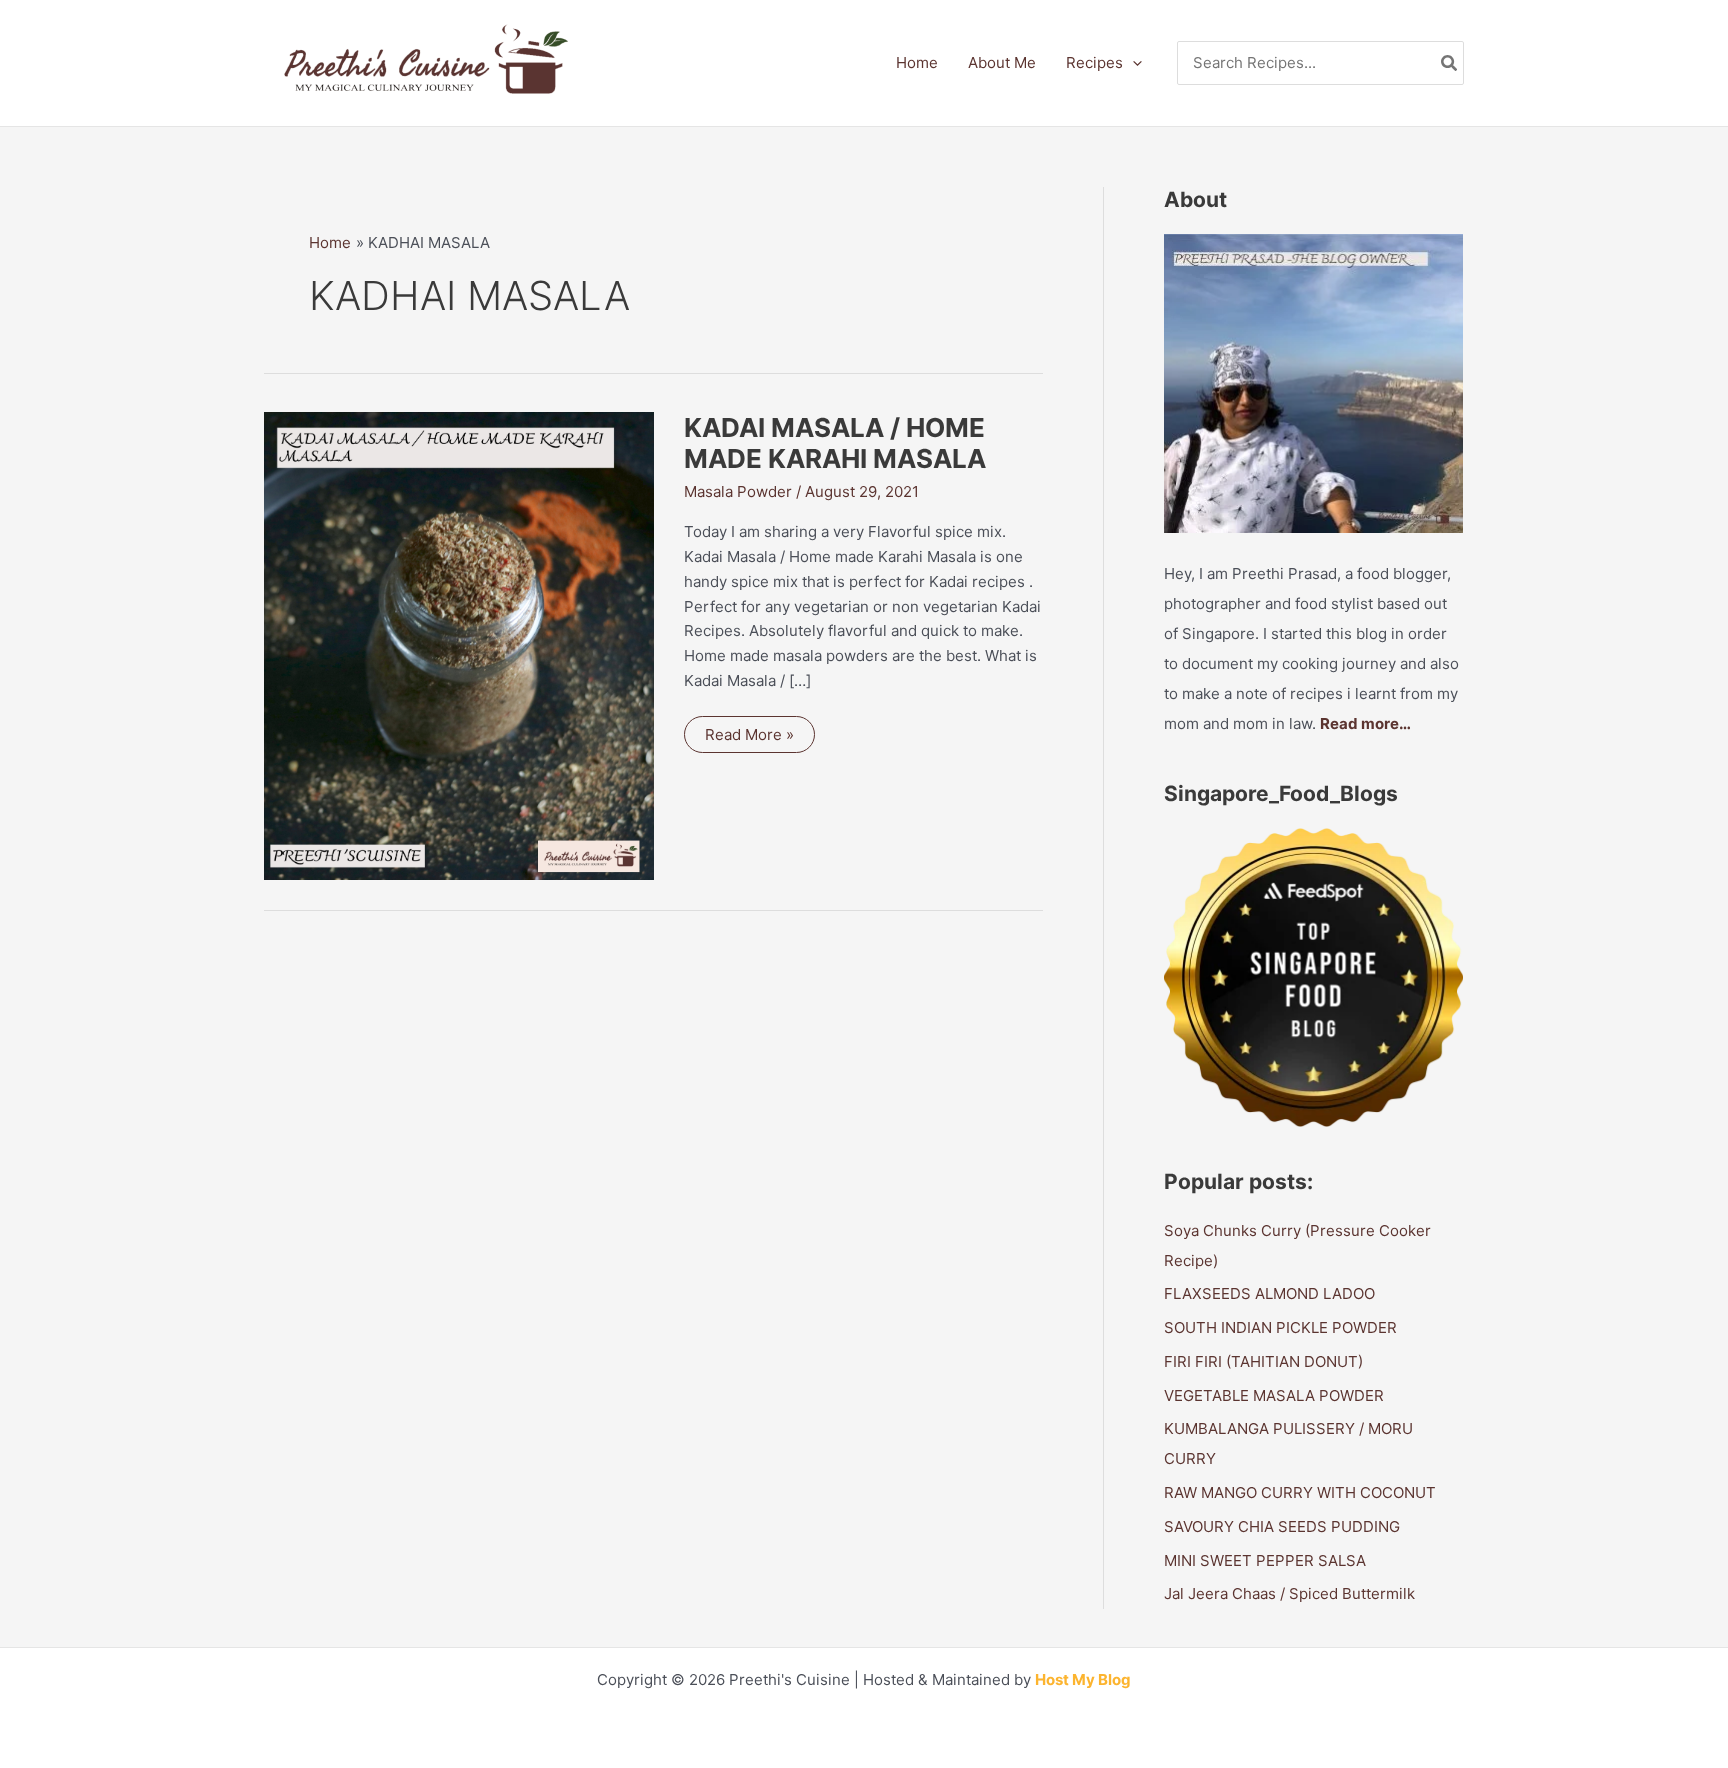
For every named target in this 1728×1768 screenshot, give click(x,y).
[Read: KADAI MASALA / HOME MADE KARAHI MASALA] (459, 644)
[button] (1132, 63)
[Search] (1450, 63)
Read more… (1365, 723)
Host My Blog (1083, 1679)
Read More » (749, 738)
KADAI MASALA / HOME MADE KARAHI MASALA (835, 443)
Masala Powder (738, 491)
